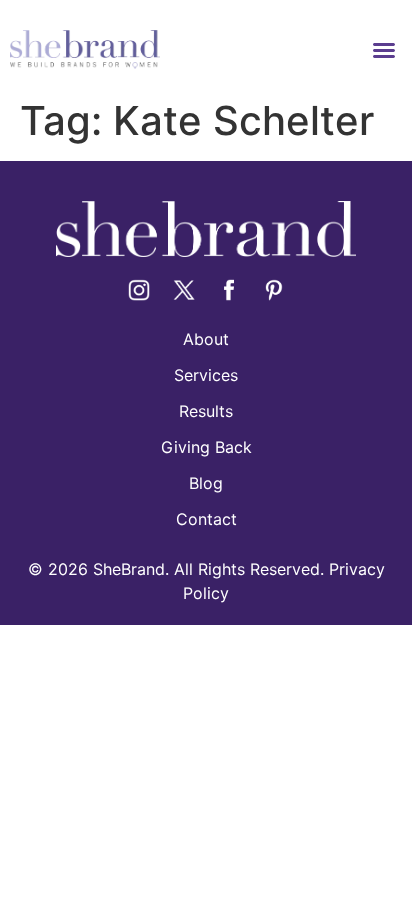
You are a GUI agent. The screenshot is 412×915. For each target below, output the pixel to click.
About (206, 339)
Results (206, 411)
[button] (384, 50)
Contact (206, 519)
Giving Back (206, 447)
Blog (206, 483)
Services (206, 375)
